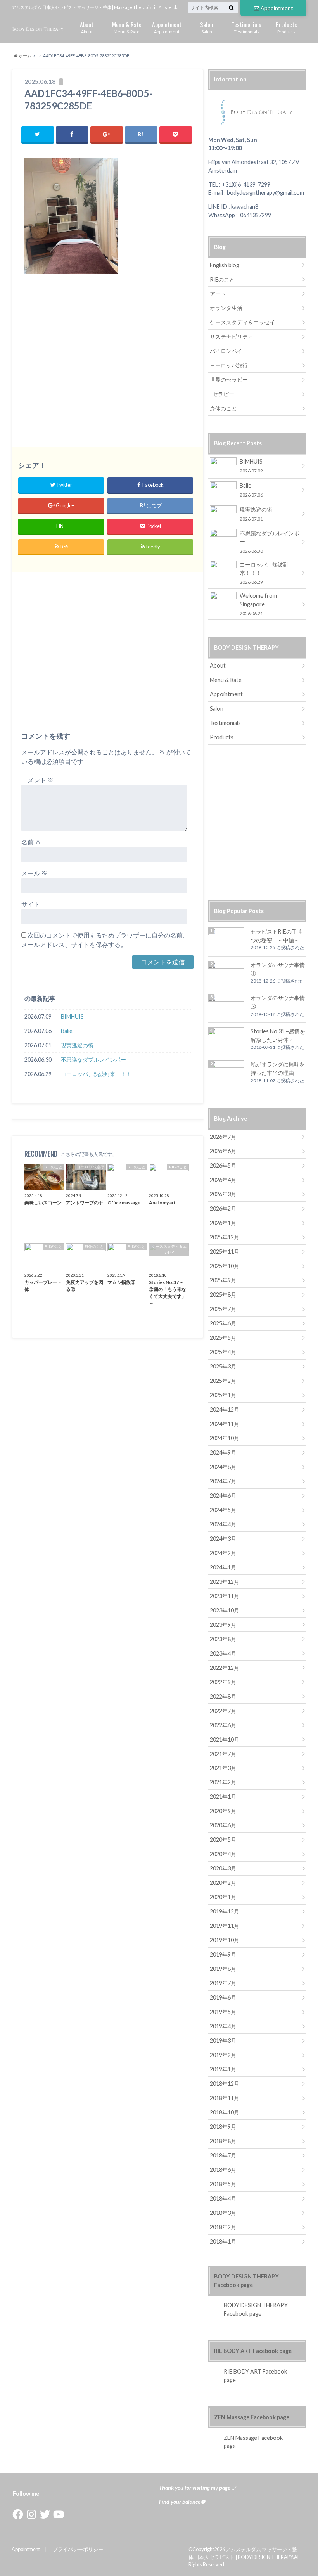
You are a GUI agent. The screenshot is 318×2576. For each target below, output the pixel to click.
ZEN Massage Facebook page (252, 2417)
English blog (225, 265)
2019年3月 (223, 2041)
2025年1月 (223, 1395)
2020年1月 (223, 1897)
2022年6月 (223, 1725)
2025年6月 (223, 1323)
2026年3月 (223, 1194)
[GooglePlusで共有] (107, 134)
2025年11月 (225, 1252)
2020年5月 (223, 1840)
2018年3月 (223, 2213)
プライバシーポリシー (78, 2549)
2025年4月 (223, 1352)
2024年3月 (223, 1539)
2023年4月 (223, 1653)
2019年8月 (223, 1969)
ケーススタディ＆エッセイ (242, 322)
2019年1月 (223, 2069)
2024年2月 (223, 1553)
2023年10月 (225, 1610)
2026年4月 (223, 1180)
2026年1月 (223, 1223)
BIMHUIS (72, 1016)
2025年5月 (223, 1338)
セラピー (223, 394)
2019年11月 (225, 1926)
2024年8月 (223, 1467)
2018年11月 (225, 2098)
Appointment (277, 8)
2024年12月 (225, 1409)
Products (286, 27)
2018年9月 (223, 2127)
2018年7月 (223, 2155)
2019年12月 (225, 1911)
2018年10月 (225, 2112)
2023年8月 (223, 1639)
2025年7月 (223, 1309)
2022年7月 (223, 1711)
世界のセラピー (229, 380)
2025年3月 (223, 1366)
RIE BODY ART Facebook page (253, 2351)
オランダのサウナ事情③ (278, 1002)
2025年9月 (223, 1280)
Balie (67, 1031)
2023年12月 (225, 1582)
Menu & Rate (127, 27)
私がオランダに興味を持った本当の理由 (278, 1068)
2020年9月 (223, 1811)
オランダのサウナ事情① (278, 969)
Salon (207, 27)
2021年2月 (223, 1782)
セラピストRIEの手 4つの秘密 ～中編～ (276, 936)
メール (34, 873)
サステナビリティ (232, 336)
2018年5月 (223, 2184)
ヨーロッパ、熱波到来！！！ (96, 1074)
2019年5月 (223, 2012)
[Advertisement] (108, 365)
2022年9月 (223, 1682)
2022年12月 (225, 1668)
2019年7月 (223, 1983)
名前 (31, 842)
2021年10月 (225, 1740)
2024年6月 (223, 1496)
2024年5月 (223, 1510)
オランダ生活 (226, 308)
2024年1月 (223, 1567)
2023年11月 (225, 1596)
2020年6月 (223, 1825)
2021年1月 (223, 1797)
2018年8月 (223, 2141)
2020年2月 (223, 1883)
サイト (31, 904)
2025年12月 (225, 1237)
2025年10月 (225, 1266)
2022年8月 (223, 1696)
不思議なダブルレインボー (93, 1060)
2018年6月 (223, 2170)
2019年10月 (225, 1940)
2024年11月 (225, 1424)
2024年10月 (225, 1438)
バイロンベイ (226, 351)
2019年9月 (223, 1954)
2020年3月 (223, 1868)
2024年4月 (223, 1524)
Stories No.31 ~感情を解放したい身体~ (278, 1035)
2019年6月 (223, 1997)
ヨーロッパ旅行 (229, 365)
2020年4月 (223, 1854)
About (87, 27)
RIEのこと (222, 279)
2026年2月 (223, 1208)
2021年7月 (223, 1754)
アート (218, 294)
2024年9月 (223, 1452)
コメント (37, 780)
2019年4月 (223, 2026)
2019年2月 (223, 2055)
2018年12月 (225, 2084)
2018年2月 (223, 2227)
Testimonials (246, 27)
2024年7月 (223, 1481)
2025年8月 (223, 1295)
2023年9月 (223, 1625)
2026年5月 (223, 1165)
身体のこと (223, 408)
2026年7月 (223, 1137)
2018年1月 (223, 2241)
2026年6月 (223, 1151)
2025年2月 (223, 1381)
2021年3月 (223, 1768)
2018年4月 (223, 2198)
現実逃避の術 (77, 1045)
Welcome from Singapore (258, 604)
